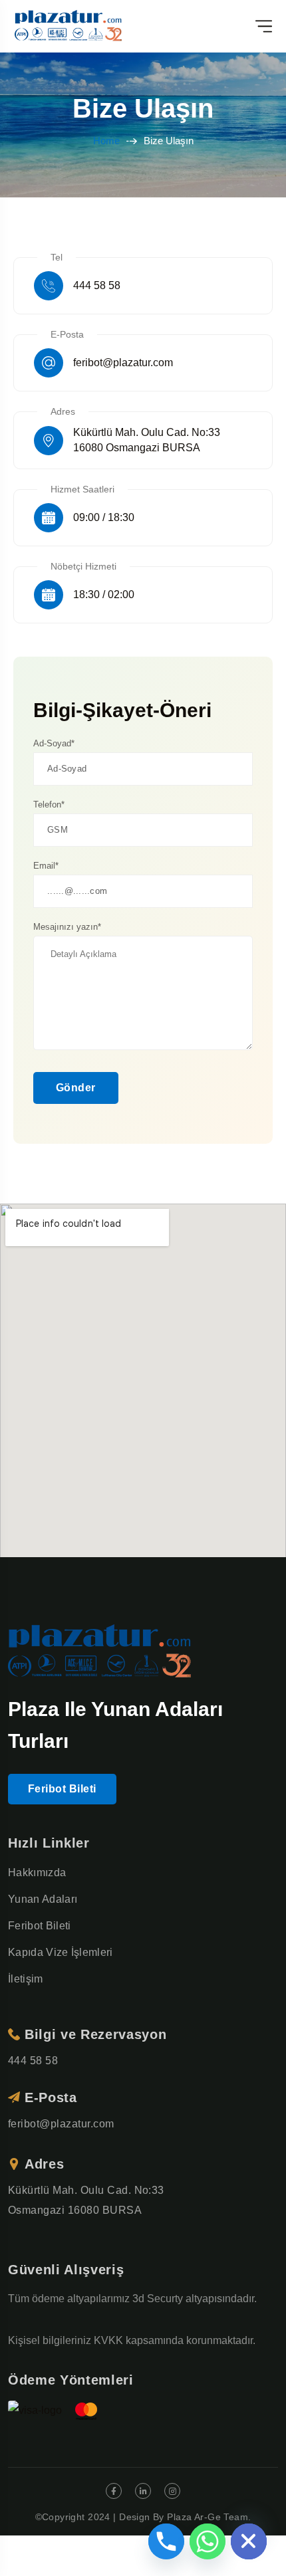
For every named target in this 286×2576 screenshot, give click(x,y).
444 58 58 (97, 285)
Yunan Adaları (43, 1899)
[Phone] (166, 2541)
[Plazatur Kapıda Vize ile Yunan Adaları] (70, 26)
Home (106, 141)
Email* (46, 866)
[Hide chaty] (249, 2541)
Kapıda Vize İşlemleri (61, 1952)
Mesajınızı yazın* (67, 927)
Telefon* (49, 805)
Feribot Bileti (62, 1789)
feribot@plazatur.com (123, 363)
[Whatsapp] (208, 2541)
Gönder (76, 1088)
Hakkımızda (37, 1873)
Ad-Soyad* (54, 743)
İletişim (26, 1979)
